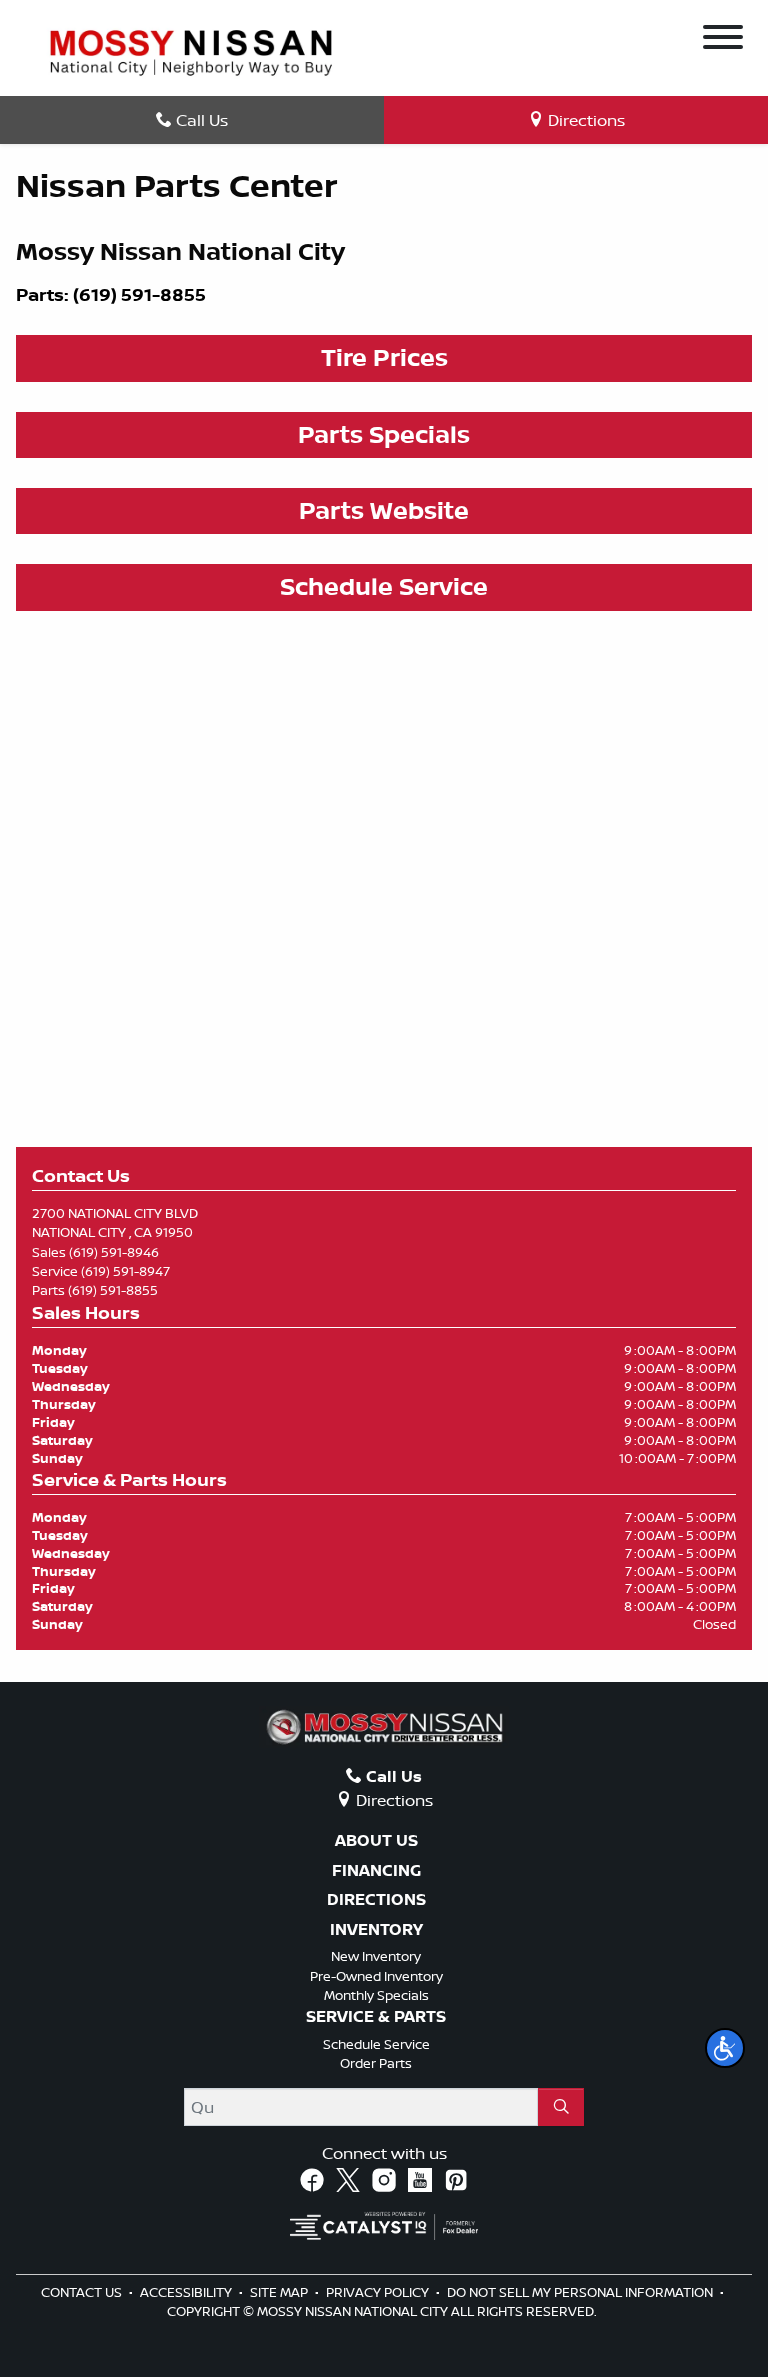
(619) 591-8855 (113, 1290)
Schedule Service (376, 2044)
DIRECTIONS (376, 1900)
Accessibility (187, 2292)
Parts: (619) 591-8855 (111, 294)
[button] (725, 2048)
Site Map (280, 2292)
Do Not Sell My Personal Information (581, 2292)
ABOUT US (376, 1841)
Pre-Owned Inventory (376, 1976)
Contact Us (83, 2292)
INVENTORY (376, 1930)
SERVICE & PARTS (376, 2017)
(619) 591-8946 (114, 1252)
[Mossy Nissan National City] (191, 51)
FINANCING (376, 1871)
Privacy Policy (379, 2292)
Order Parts (376, 2063)
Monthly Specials (376, 1995)
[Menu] (723, 40)
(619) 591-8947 (125, 1271)
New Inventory (376, 1956)
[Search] (561, 2107)
